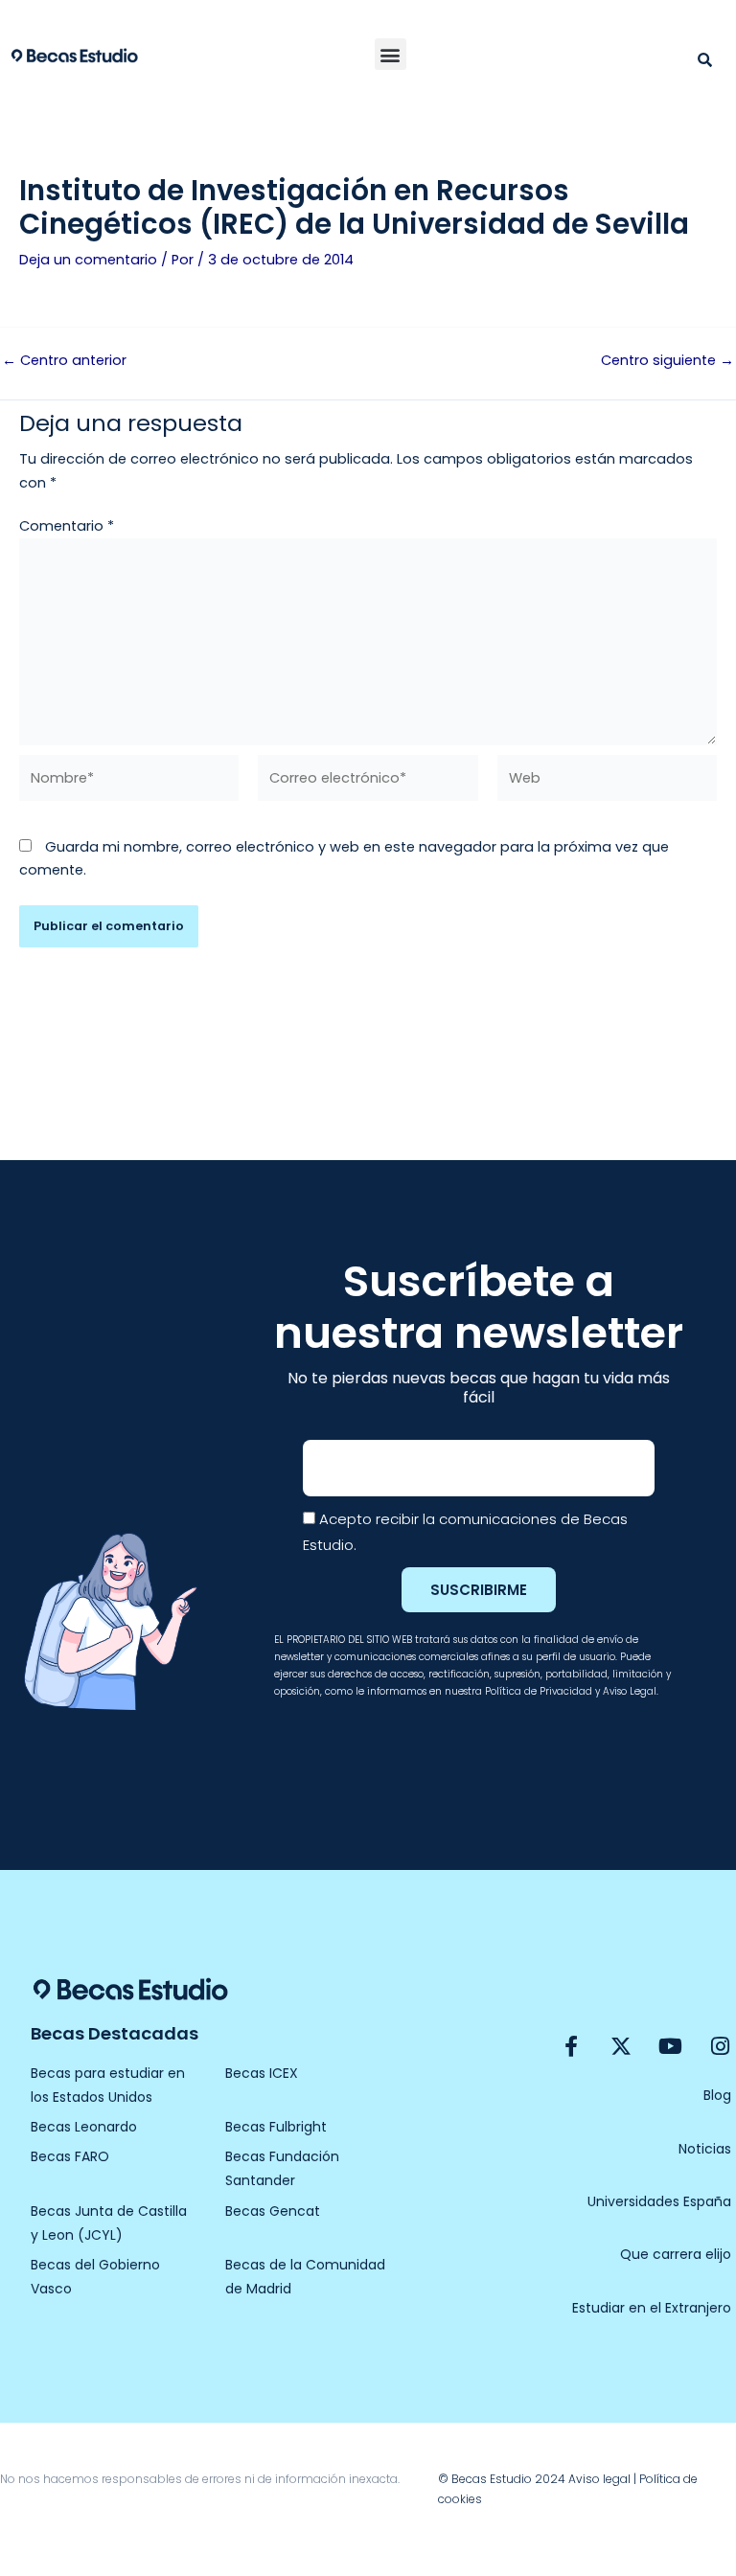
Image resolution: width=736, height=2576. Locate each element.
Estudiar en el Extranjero (652, 2308)
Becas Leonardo (84, 2127)
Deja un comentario (88, 260)
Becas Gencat (273, 2211)
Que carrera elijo (676, 2254)
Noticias (705, 2149)
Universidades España (659, 2201)
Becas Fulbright (276, 2127)
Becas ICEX (262, 2073)
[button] (391, 54)
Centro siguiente (667, 361)
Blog (717, 2095)
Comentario (67, 526)
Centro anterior (64, 361)
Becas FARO (70, 2156)
